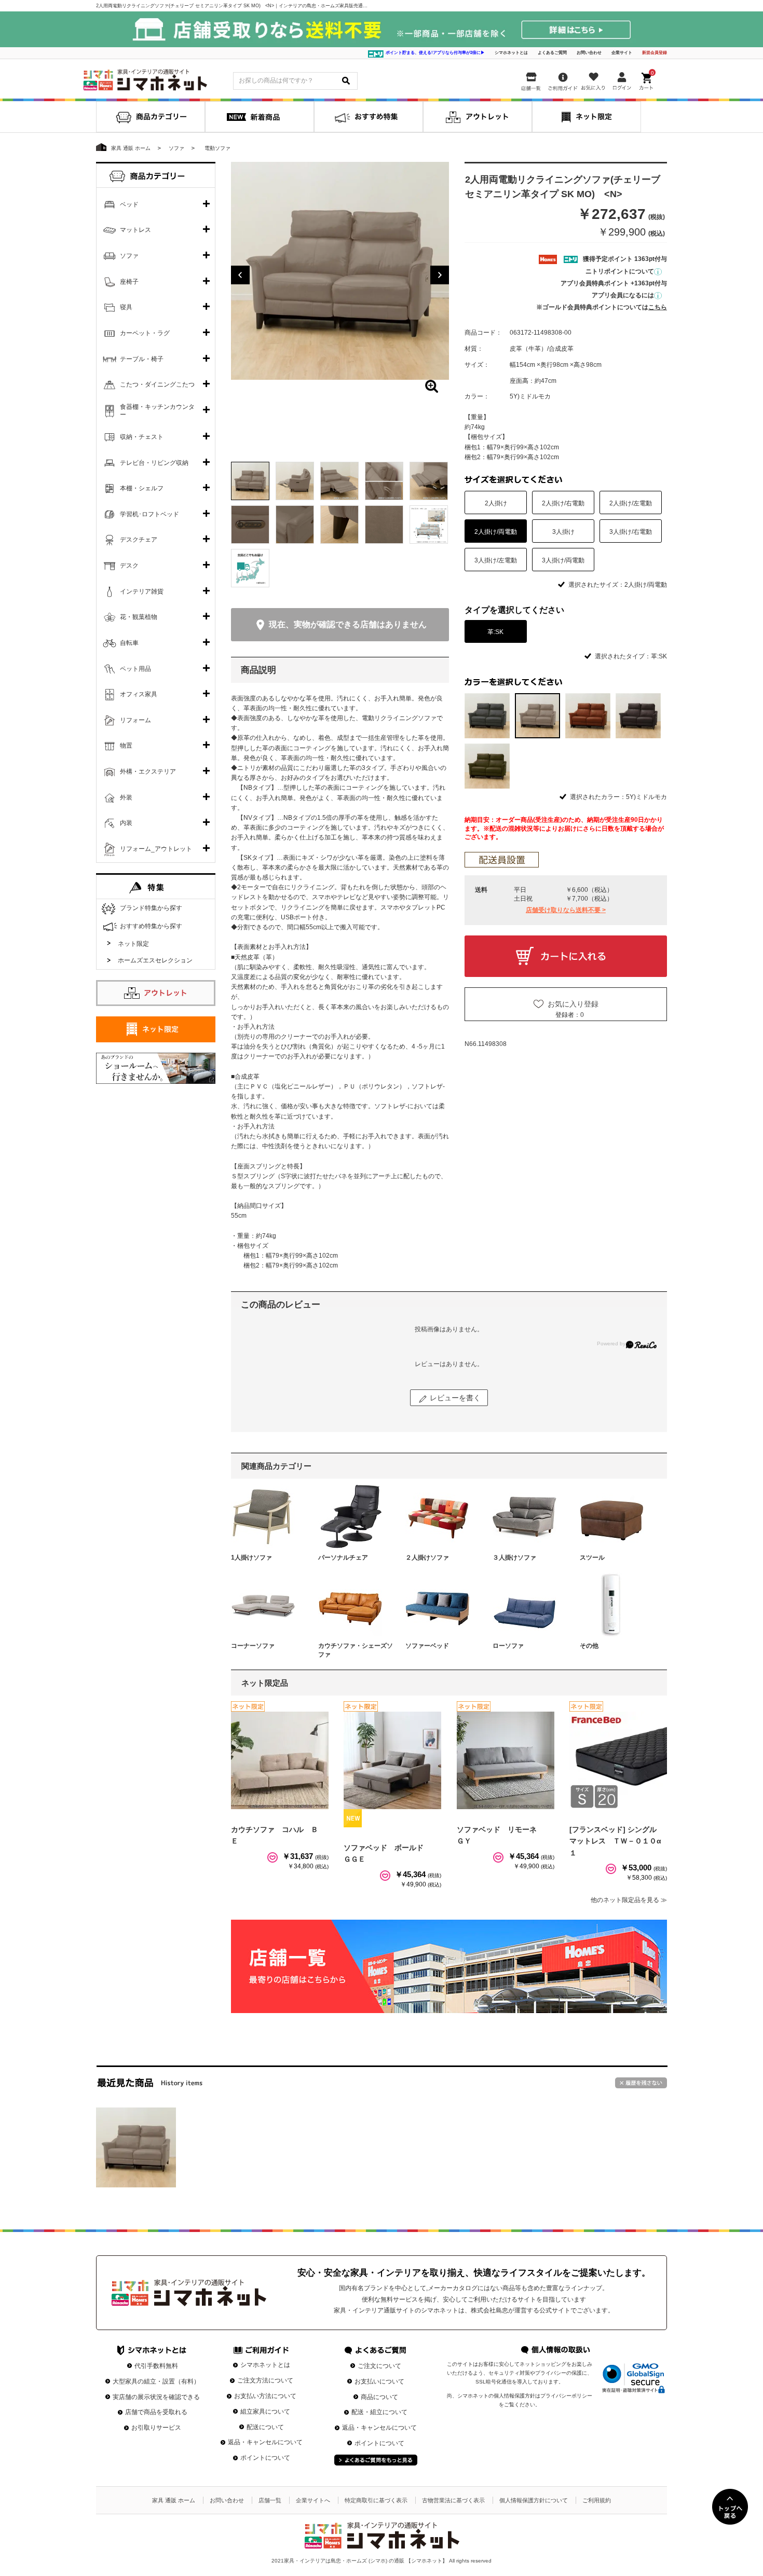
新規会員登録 (655, 53)
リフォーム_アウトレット (156, 849)
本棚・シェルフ (142, 488)
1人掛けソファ (251, 1558)
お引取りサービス (156, 2428)
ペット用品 (135, 669)
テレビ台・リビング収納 (154, 463)
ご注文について (379, 2366)
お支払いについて (379, 2381)
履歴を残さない (641, 2083)
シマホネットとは (511, 53)
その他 (589, 1646)
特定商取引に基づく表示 (376, 2500)
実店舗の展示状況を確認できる (156, 2397)
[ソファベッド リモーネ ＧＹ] (506, 1760)
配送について (265, 2427)
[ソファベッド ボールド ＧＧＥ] (392, 1760)
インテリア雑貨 (142, 591)
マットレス (135, 230)
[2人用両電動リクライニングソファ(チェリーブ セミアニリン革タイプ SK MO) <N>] (136, 2147)
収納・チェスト (142, 437)
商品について (379, 2397)
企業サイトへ (313, 2500)
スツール (592, 1558)
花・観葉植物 (139, 617)
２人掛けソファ (427, 1558)
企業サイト (622, 53)
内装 (126, 823)
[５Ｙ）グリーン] (487, 766)
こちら (658, 307)
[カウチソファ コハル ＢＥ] (280, 1760)
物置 (126, 746)
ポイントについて (265, 2458)
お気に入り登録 (573, 1004)
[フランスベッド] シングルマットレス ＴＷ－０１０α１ (615, 1841)
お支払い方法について (265, 2396)
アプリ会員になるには (623, 295)
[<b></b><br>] (340, 271)
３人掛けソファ (514, 1558)
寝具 (126, 307)
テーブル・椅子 (142, 359)
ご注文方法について (265, 2380)
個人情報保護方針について (534, 2500)
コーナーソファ (253, 1646)
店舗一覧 (270, 2500)
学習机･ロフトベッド (149, 514)
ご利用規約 (597, 2500)
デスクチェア (139, 540)
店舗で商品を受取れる (156, 2412)
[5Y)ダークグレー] (487, 716)
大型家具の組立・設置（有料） (156, 2381)
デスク (129, 566)
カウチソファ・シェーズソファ (356, 1650)
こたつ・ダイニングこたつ (157, 384)
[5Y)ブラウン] (588, 716)
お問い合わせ (589, 53)
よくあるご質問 (552, 53)
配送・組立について (379, 2412)
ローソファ (508, 1646)
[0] (647, 79)
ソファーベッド (427, 1646)
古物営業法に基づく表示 (453, 2500)
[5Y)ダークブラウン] (638, 716)
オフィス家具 (139, 694)
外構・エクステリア (148, 772)
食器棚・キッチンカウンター (157, 411)
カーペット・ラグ (145, 333)
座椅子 (129, 282)
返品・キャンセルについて (265, 2442)
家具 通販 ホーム (174, 2500)
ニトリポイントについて (620, 271)
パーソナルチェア (343, 1558)
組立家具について (265, 2412)
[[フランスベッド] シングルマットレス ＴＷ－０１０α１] (618, 1760)
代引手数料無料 (156, 2366)
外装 (126, 797)
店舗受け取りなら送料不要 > (566, 910)
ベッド (129, 204)
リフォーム (135, 720)
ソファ (129, 256)
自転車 (129, 643)
